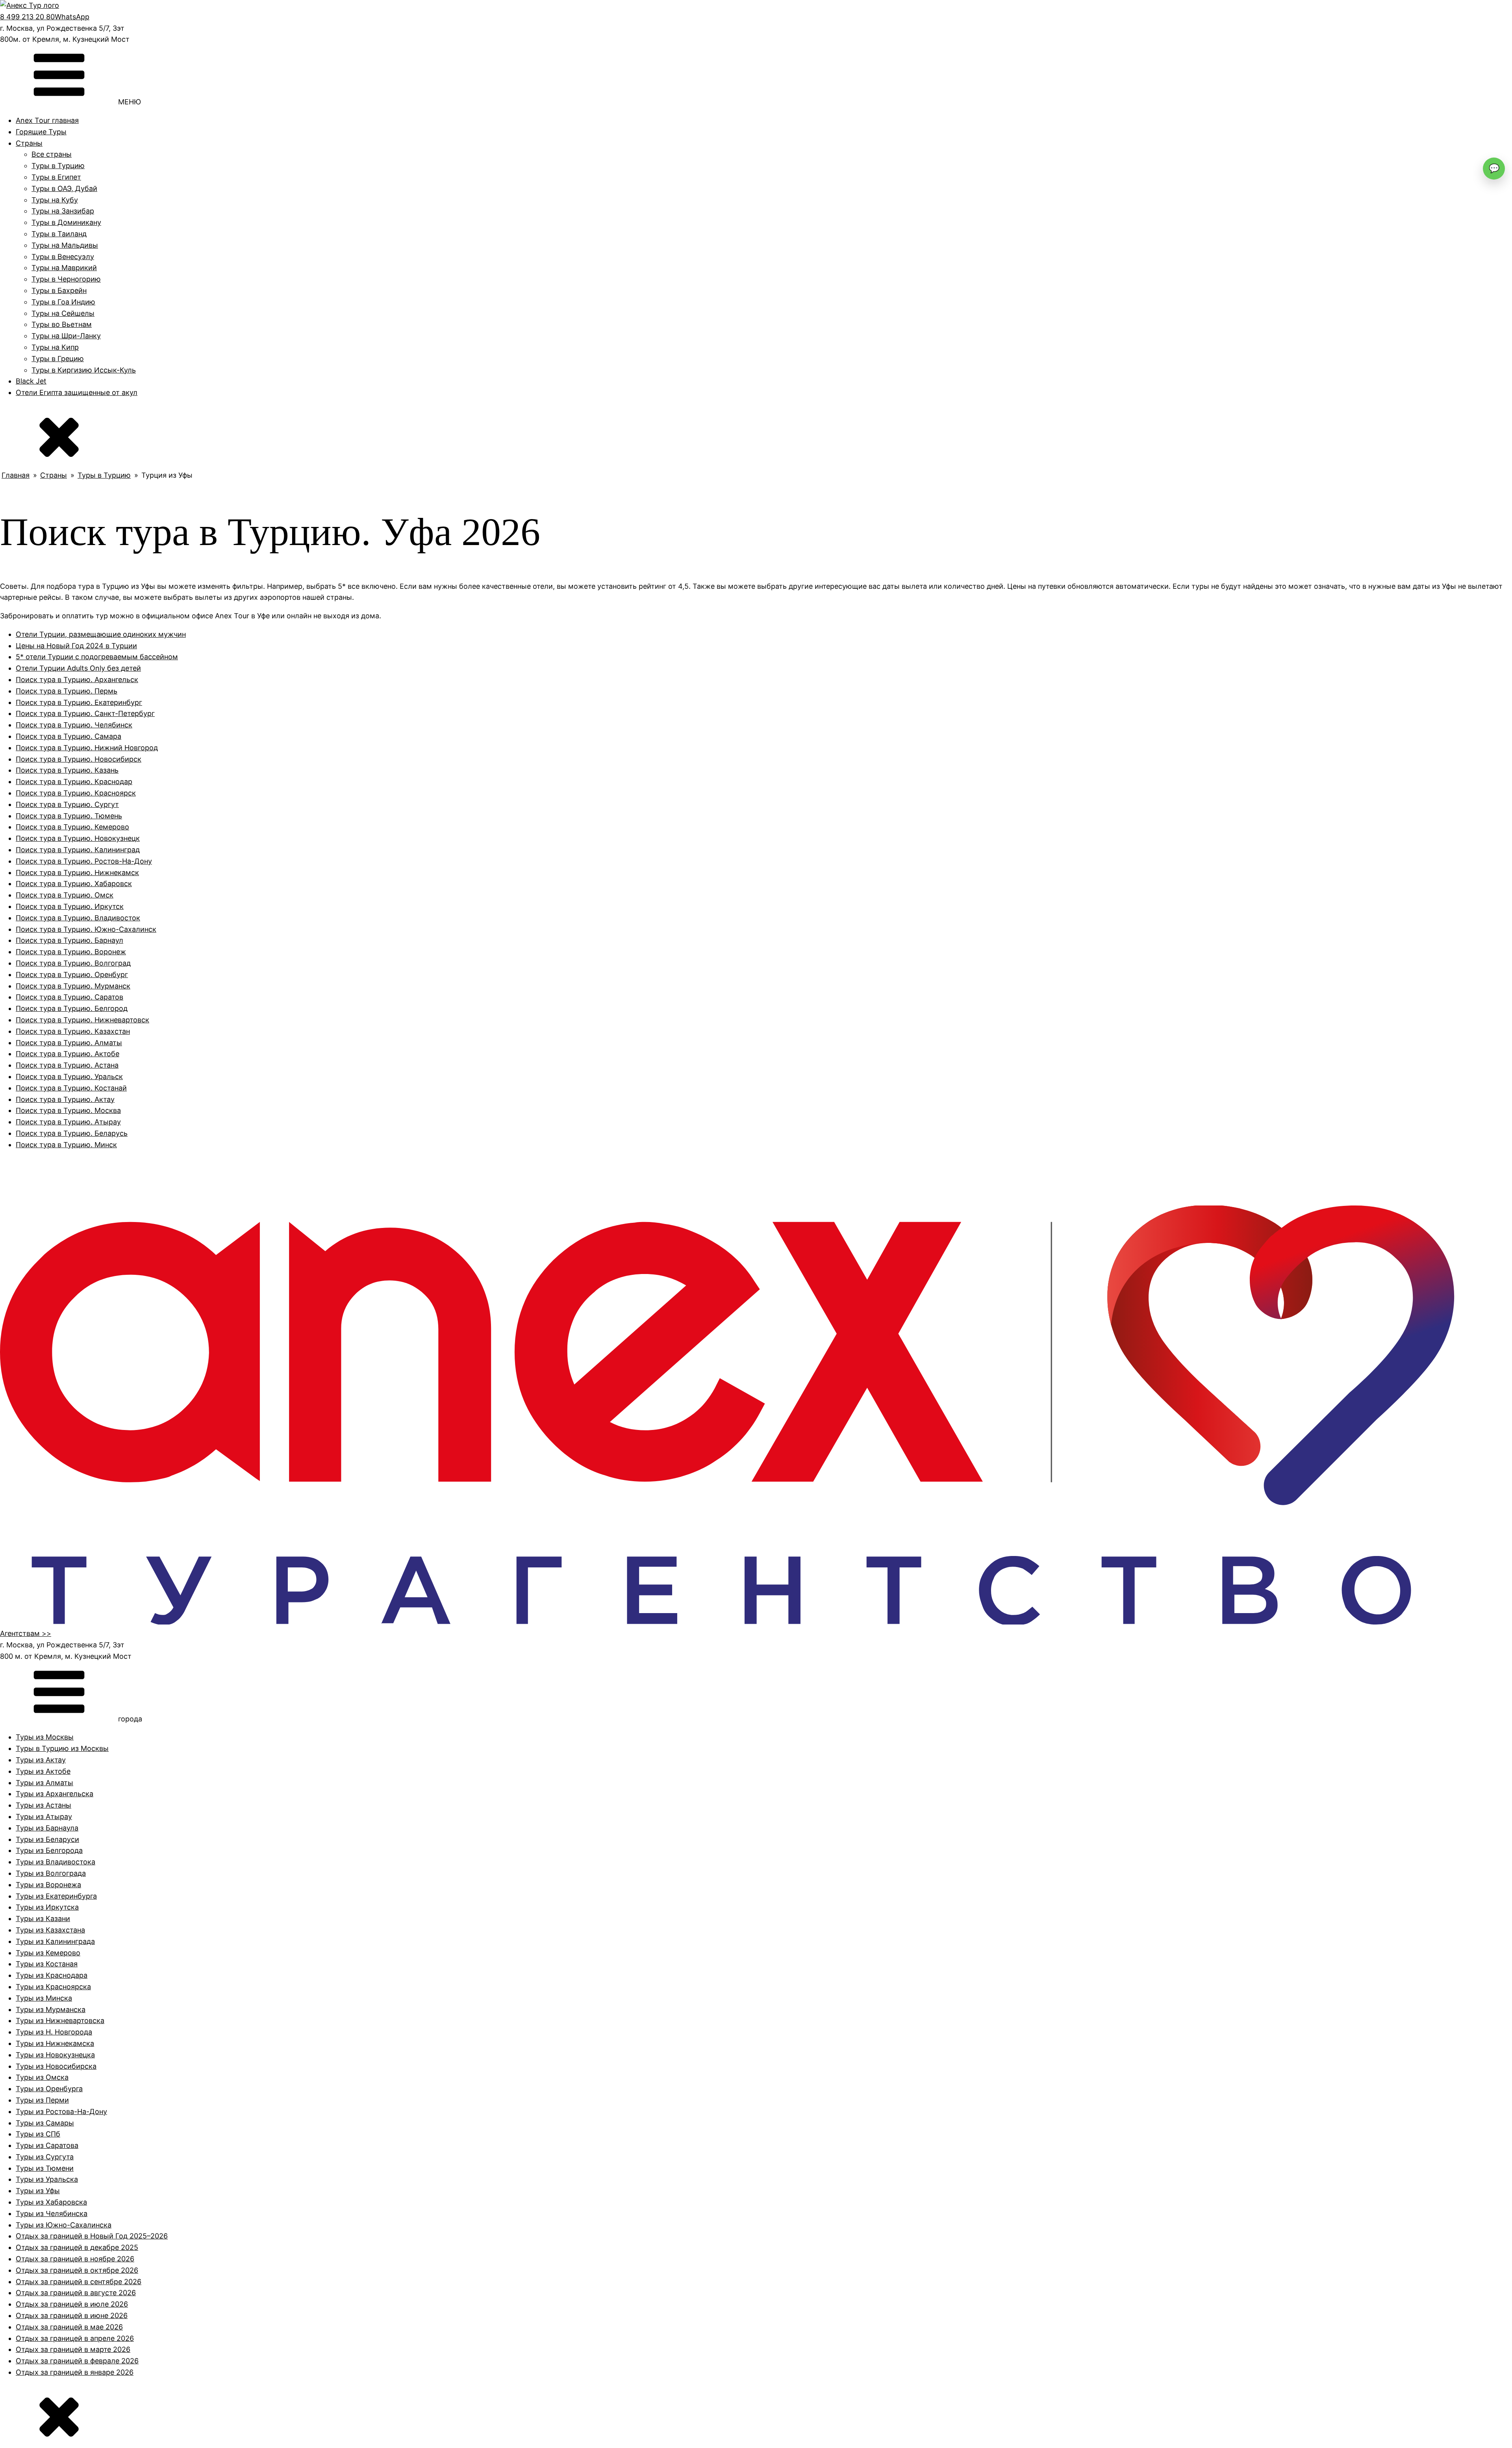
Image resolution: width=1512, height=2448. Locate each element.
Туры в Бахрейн (59, 290)
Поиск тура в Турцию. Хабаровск (74, 884)
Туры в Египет (56, 177)
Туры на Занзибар (63, 211)
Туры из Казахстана (50, 1930)
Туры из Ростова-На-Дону (61, 2111)
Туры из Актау (41, 1760)
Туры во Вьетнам (62, 324)
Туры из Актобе (43, 1771)
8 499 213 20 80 (27, 17)
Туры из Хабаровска (51, 2202)
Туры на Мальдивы (65, 245)
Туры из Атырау (44, 1817)
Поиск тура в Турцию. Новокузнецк (78, 838)
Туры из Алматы (44, 1783)
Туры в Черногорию (66, 279)
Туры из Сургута (45, 2157)
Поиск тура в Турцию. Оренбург (72, 975)
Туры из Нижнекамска (55, 2043)
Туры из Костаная (47, 1964)
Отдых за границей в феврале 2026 (77, 2361)
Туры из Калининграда (55, 1941)
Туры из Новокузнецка (55, 2055)
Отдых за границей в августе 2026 (76, 2293)
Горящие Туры (41, 132)
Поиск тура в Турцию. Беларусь (72, 1133)
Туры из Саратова (47, 2145)
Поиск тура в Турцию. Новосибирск (79, 759)
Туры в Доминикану (66, 222)
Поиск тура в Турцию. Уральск (69, 1077)
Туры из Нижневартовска (60, 2021)
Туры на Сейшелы (63, 313)
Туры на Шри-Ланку (66, 336)
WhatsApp (72, 17)
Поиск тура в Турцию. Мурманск (73, 986)
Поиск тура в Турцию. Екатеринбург (79, 702)
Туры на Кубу (55, 200)
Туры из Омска (42, 2077)
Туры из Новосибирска (56, 2066)
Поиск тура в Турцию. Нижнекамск (77, 873)
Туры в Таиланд (59, 234)
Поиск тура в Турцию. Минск (66, 1145)
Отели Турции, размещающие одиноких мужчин (101, 634)
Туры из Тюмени (45, 2168)
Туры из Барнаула (47, 1828)
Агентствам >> (26, 1633)
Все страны (52, 154)
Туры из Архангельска (55, 1794)
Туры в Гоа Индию (63, 302)
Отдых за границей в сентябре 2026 (79, 2282)
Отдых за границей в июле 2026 (72, 2304)
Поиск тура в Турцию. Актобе (68, 1054)
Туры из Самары (45, 2123)
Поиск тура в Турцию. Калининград (78, 850)
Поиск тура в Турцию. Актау (65, 1099)
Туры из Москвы (45, 1737)
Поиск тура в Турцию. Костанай (71, 1088)
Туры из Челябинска (52, 2213)
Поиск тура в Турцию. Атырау (68, 1122)
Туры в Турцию (58, 166)
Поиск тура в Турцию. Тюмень (69, 816)
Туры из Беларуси (47, 1839)
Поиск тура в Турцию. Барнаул (69, 940)
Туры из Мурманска (51, 2009)
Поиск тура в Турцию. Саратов (69, 997)
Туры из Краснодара (52, 1975)
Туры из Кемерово (48, 1953)
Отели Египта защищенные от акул (77, 392)
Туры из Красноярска (53, 1987)
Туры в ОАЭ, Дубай (64, 188)
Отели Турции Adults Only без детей (78, 668)
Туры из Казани (43, 1919)
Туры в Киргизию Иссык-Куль (84, 370)
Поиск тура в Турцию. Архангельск (77, 680)
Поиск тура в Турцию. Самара (69, 736)
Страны (29, 143)
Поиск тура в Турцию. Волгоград (73, 963)
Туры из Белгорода (49, 1850)
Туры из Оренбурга (49, 2089)
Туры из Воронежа (48, 1885)
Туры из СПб (38, 2134)
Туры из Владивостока (56, 1862)
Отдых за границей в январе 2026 (75, 2372)
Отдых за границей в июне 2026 (72, 2315)
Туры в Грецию (58, 359)
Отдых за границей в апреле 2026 (75, 2338)
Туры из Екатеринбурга (56, 1896)
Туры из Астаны (44, 1805)
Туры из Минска (44, 1998)
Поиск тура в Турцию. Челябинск (74, 725)
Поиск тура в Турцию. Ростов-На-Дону (84, 861)
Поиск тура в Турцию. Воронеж (71, 952)
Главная (16, 475)
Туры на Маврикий (64, 268)
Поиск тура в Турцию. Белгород (72, 1008)
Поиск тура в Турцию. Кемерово (72, 827)
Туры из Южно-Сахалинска (64, 2225)
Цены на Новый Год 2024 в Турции (76, 646)
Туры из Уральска (47, 2179)
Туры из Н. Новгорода (54, 2032)
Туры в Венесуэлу (63, 257)
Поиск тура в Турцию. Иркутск (70, 906)
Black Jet (31, 381)
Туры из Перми (42, 2100)
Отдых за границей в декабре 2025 (77, 2247)
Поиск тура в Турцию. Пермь (67, 691)
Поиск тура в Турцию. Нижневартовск (82, 1020)
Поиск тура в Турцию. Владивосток (78, 918)
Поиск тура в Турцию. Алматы (69, 1043)
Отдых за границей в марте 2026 (73, 2349)
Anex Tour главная (47, 120)
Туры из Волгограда (51, 1873)
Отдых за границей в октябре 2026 (77, 2270)
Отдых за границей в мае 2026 (69, 2327)
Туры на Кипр (55, 347)
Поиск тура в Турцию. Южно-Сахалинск (86, 929)
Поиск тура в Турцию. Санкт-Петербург (85, 713)
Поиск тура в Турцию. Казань (67, 770)
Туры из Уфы (38, 2191)
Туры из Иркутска (47, 1907)
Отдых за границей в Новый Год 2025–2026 (92, 2236)
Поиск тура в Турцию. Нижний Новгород (87, 748)
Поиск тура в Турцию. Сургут (67, 804)
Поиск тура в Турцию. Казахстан (73, 1031)
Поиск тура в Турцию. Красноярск (76, 793)
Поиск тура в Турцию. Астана (67, 1065)
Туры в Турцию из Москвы (62, 1748)
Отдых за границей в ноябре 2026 (75, 2259)
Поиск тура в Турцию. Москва (68, 1110)
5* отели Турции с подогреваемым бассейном (97, 657)
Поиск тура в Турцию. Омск (65, 895)
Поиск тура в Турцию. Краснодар (74, 782)
